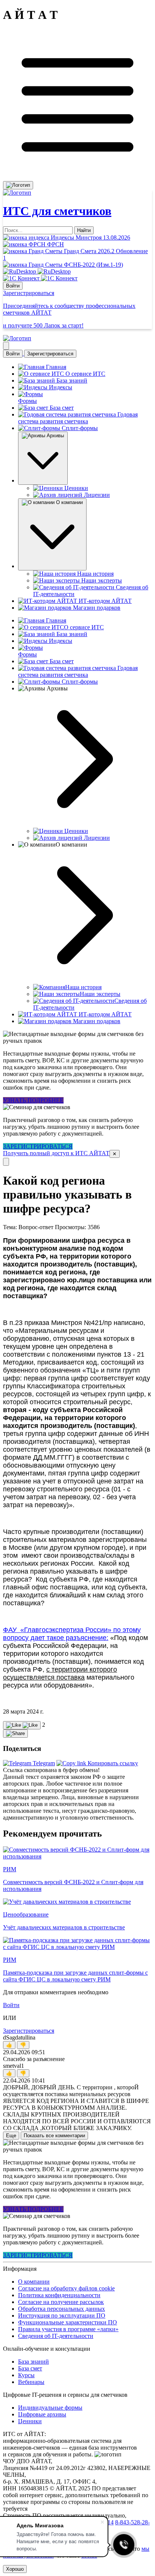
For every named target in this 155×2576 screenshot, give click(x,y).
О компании (34, 2282)
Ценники (30, 2421)
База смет (30, 2368)
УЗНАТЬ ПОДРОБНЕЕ (33, 1100)
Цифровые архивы (42, 2414)
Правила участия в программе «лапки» (68, 2329)
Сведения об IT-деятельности (56, 2336)
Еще (11, 2136)
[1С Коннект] (40, 278)
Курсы (26, 2375)
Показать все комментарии (54, 2136)
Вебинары (31, 2382)
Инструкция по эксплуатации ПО (62, 2315)
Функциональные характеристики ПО (68, 2322)
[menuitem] (29, 1763)
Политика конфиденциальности (59, 2295)
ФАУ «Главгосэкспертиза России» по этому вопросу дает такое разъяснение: (72, 1634)
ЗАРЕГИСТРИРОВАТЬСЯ (38, 1146)
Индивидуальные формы (50, 2408)
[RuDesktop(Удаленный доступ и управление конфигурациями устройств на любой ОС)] (37, 271)
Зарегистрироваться (50, 354)
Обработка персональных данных (62, 2309)
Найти (84, 230)
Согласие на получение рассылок (61, 2302)
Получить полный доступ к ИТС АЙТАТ (56, 1153)
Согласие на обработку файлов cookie (66, 2288)
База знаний (33, 2362)
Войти (13, 286)
